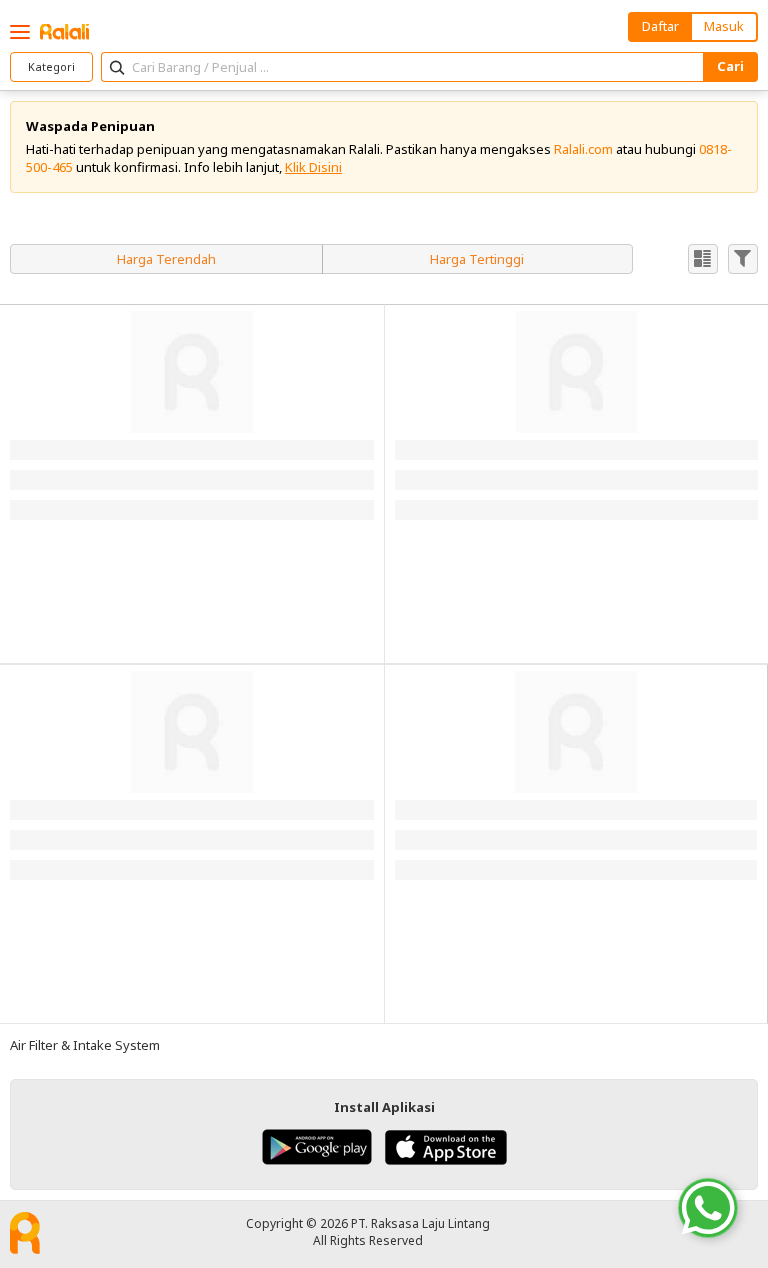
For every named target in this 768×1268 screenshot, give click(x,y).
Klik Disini (313, 167)
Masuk (724, 26)
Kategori (51, 66)
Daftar (660, 26)
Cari (730, 66)
